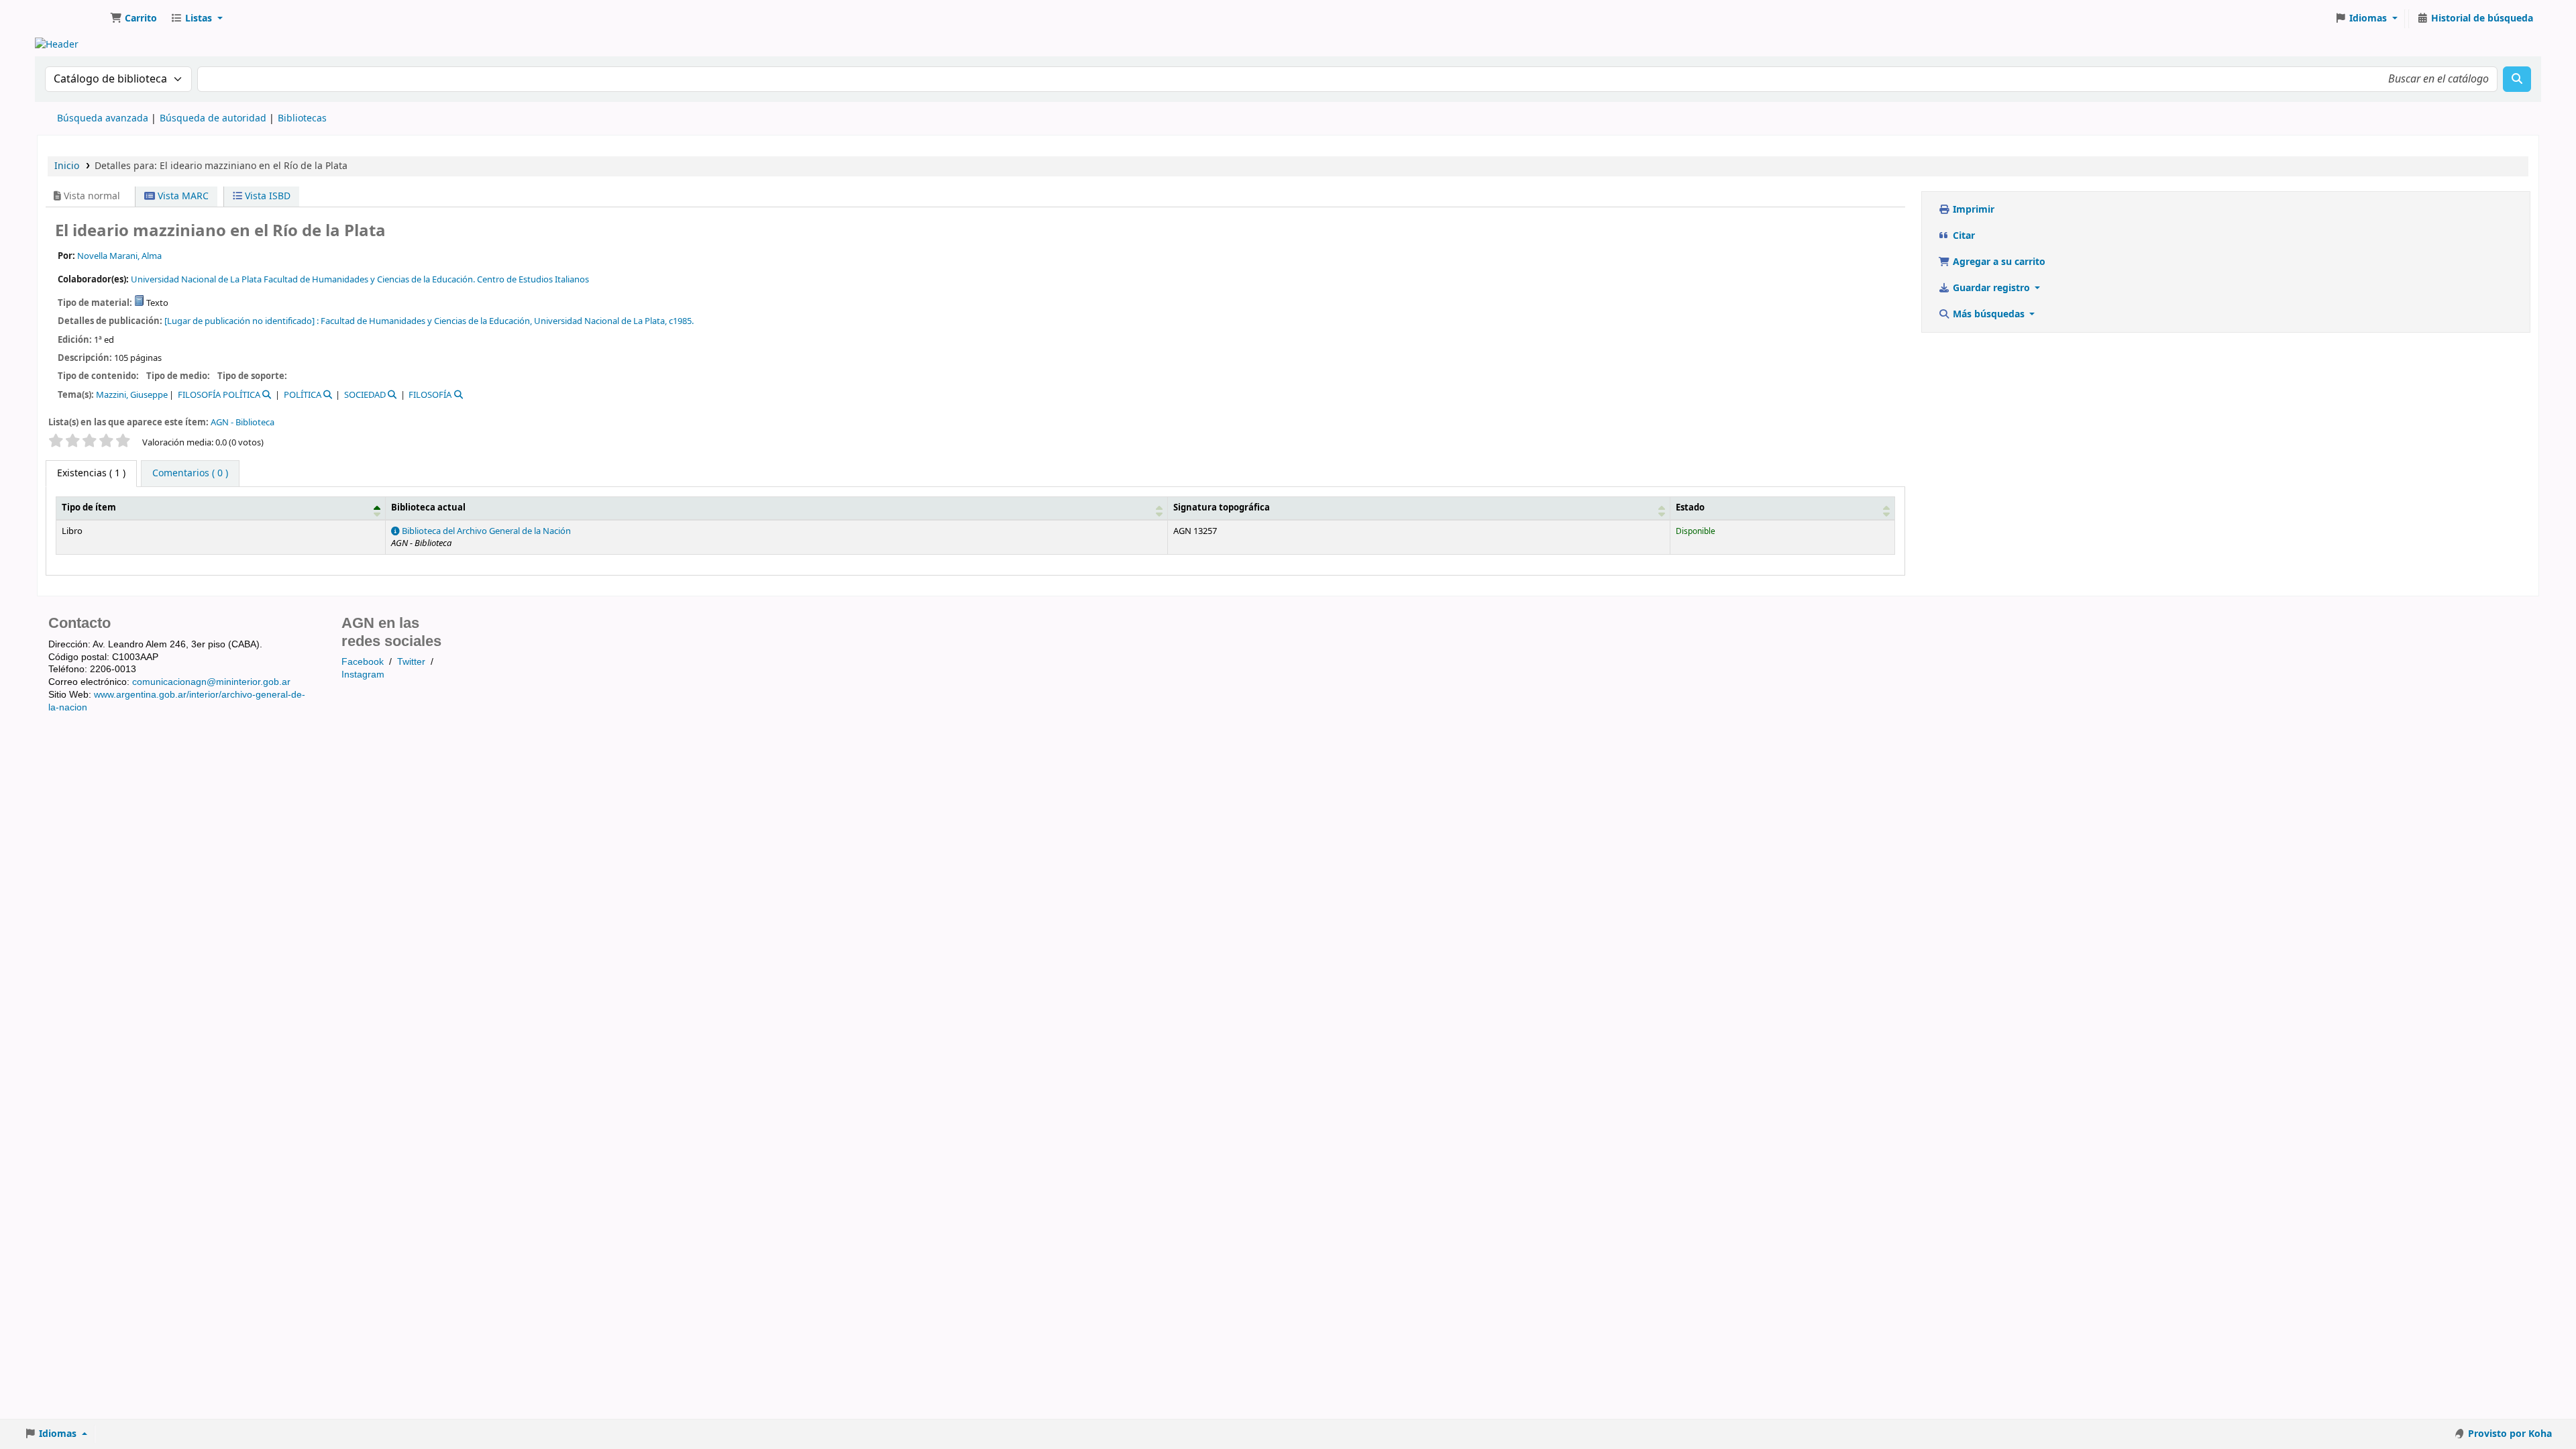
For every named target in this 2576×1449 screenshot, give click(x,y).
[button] (133, 19)
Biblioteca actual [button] (428, 508)
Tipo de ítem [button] (89, 508)
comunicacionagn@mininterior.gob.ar (211, 682)
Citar (1963, 236)
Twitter (411, 661)
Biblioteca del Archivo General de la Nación (485, 531)
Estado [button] (1690, 508)
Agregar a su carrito (1998, 262)
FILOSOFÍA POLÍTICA (219, 395)
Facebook (363, 661)
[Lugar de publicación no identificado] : (241, 321)
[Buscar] (2517, 79)
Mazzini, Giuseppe (132, 395)
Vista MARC (182, 196)
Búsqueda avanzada (103, 118)
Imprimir (1972, 210)
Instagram (363, 674)
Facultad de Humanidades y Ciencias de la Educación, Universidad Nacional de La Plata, (494, 321)
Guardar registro (1991, 288)
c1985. (681, 321)
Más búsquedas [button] (1989, 314)
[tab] (190, 474)
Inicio (67, 166)
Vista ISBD (266, 196)
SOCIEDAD (365, 395)
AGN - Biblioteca (243, 422)
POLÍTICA (303, 395)
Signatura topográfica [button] (1222, 508)
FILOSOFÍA (430, 395)
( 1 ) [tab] (91, 473)
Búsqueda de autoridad (213, 118)
